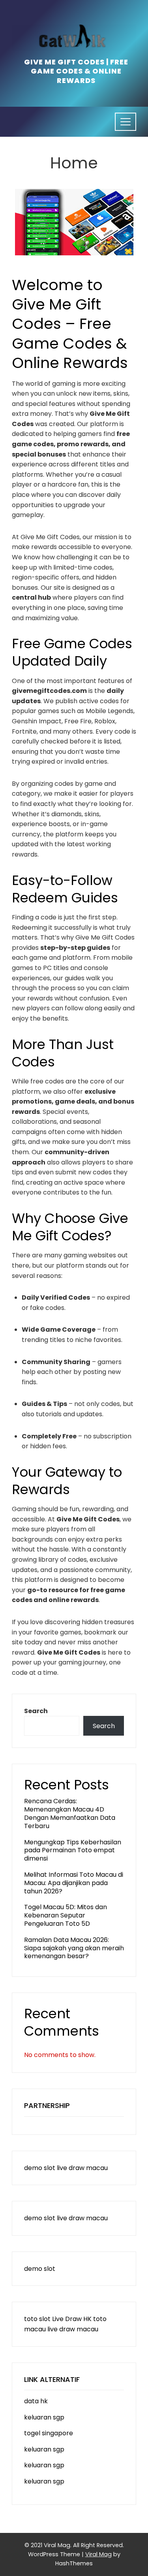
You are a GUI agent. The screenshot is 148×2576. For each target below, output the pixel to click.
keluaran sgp (44, 2417)
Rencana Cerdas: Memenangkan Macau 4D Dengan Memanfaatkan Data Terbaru (70, 1813)
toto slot (37, 2319)
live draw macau (82, 2168)
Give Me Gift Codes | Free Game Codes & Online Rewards (76, 71)
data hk (36, 2401)
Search (36, 1711)
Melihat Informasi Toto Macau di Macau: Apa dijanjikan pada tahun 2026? (74, 1883)
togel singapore (49, 2433)
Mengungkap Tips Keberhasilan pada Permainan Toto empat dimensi (73, 1850)
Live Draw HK (72, 2319)
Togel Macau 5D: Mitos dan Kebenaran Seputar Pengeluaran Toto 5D (66, 1915)
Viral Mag (98, 2554)
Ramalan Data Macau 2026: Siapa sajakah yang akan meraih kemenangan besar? (74, 1948)
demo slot (40, 2168)
